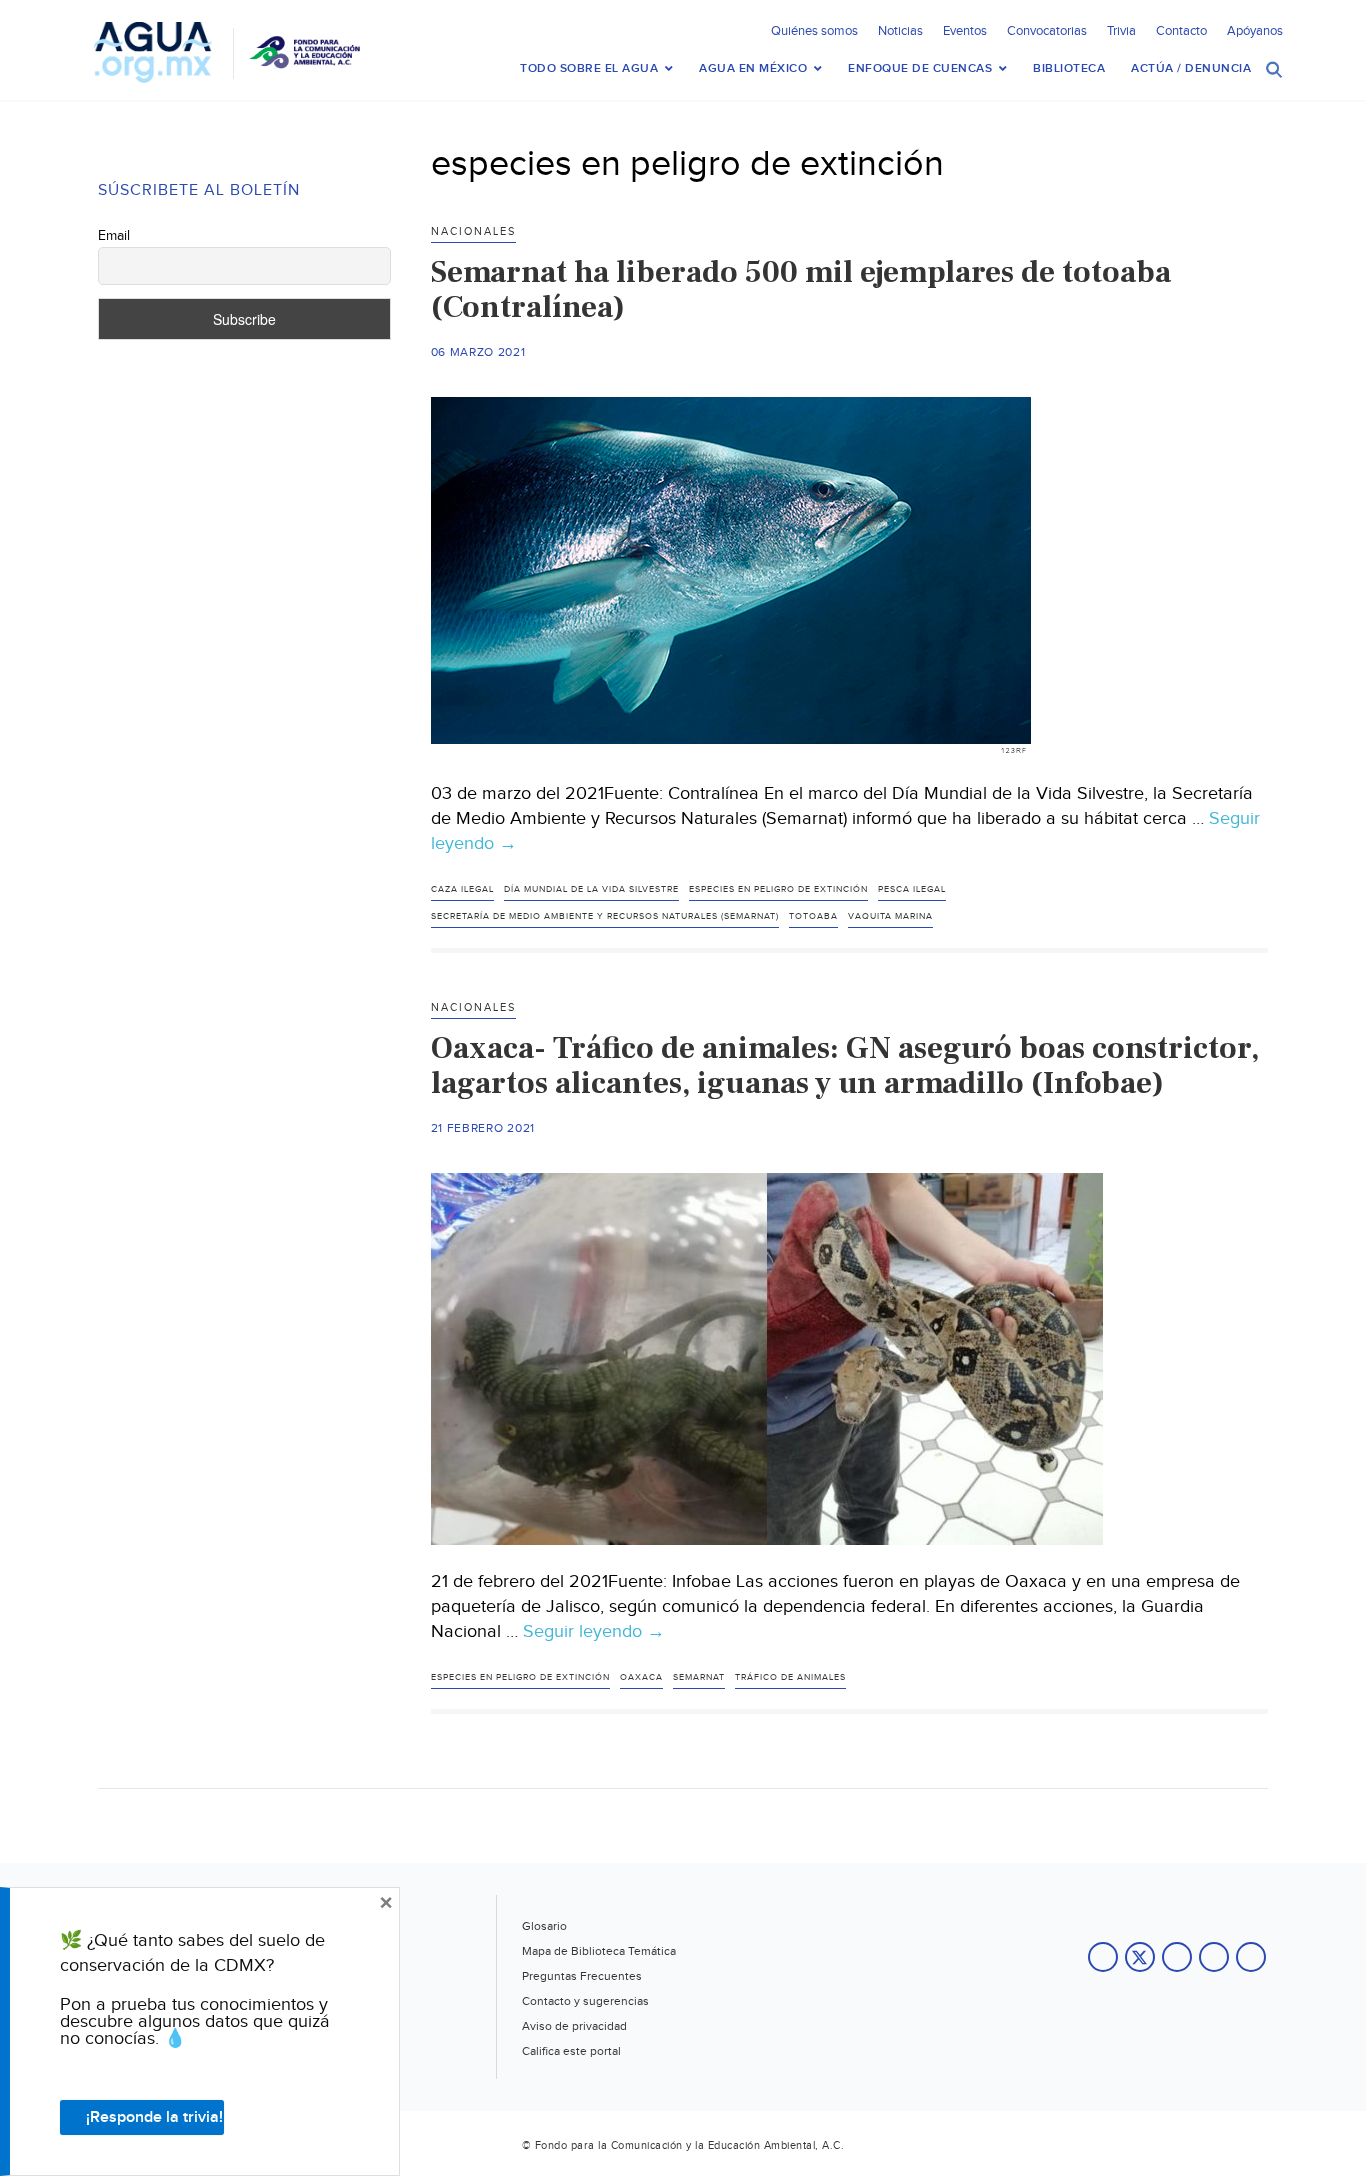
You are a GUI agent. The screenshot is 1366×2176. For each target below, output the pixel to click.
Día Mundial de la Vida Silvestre (591, 889)
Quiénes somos (814, 31)
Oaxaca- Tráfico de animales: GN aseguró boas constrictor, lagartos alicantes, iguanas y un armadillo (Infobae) (845, 1065)
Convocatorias (1047, 31)
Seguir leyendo (594, 1632)
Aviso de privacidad (574, 2026)
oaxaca (641, 1677)
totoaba (813, 916)
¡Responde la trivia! (154, 2117)
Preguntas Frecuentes (582, 1976)
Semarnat (699, 1677)
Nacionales (473, 231)
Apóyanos (1255, 31)
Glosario (544, 1926)
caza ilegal (462, 889)
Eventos (965, 31)
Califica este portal (571, 2051)
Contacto (1181, 31)
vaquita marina (890, 916)
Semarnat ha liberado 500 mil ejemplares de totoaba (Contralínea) (801, 289)
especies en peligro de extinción (778, 889)
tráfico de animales (790, 1677)
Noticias (900, 31)
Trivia (1121, 31)
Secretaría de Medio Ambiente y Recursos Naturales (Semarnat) (605, 916)
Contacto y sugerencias (585, 2001)
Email (114, 236)
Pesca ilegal (912, 889)
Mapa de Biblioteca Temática (599, 1951)
